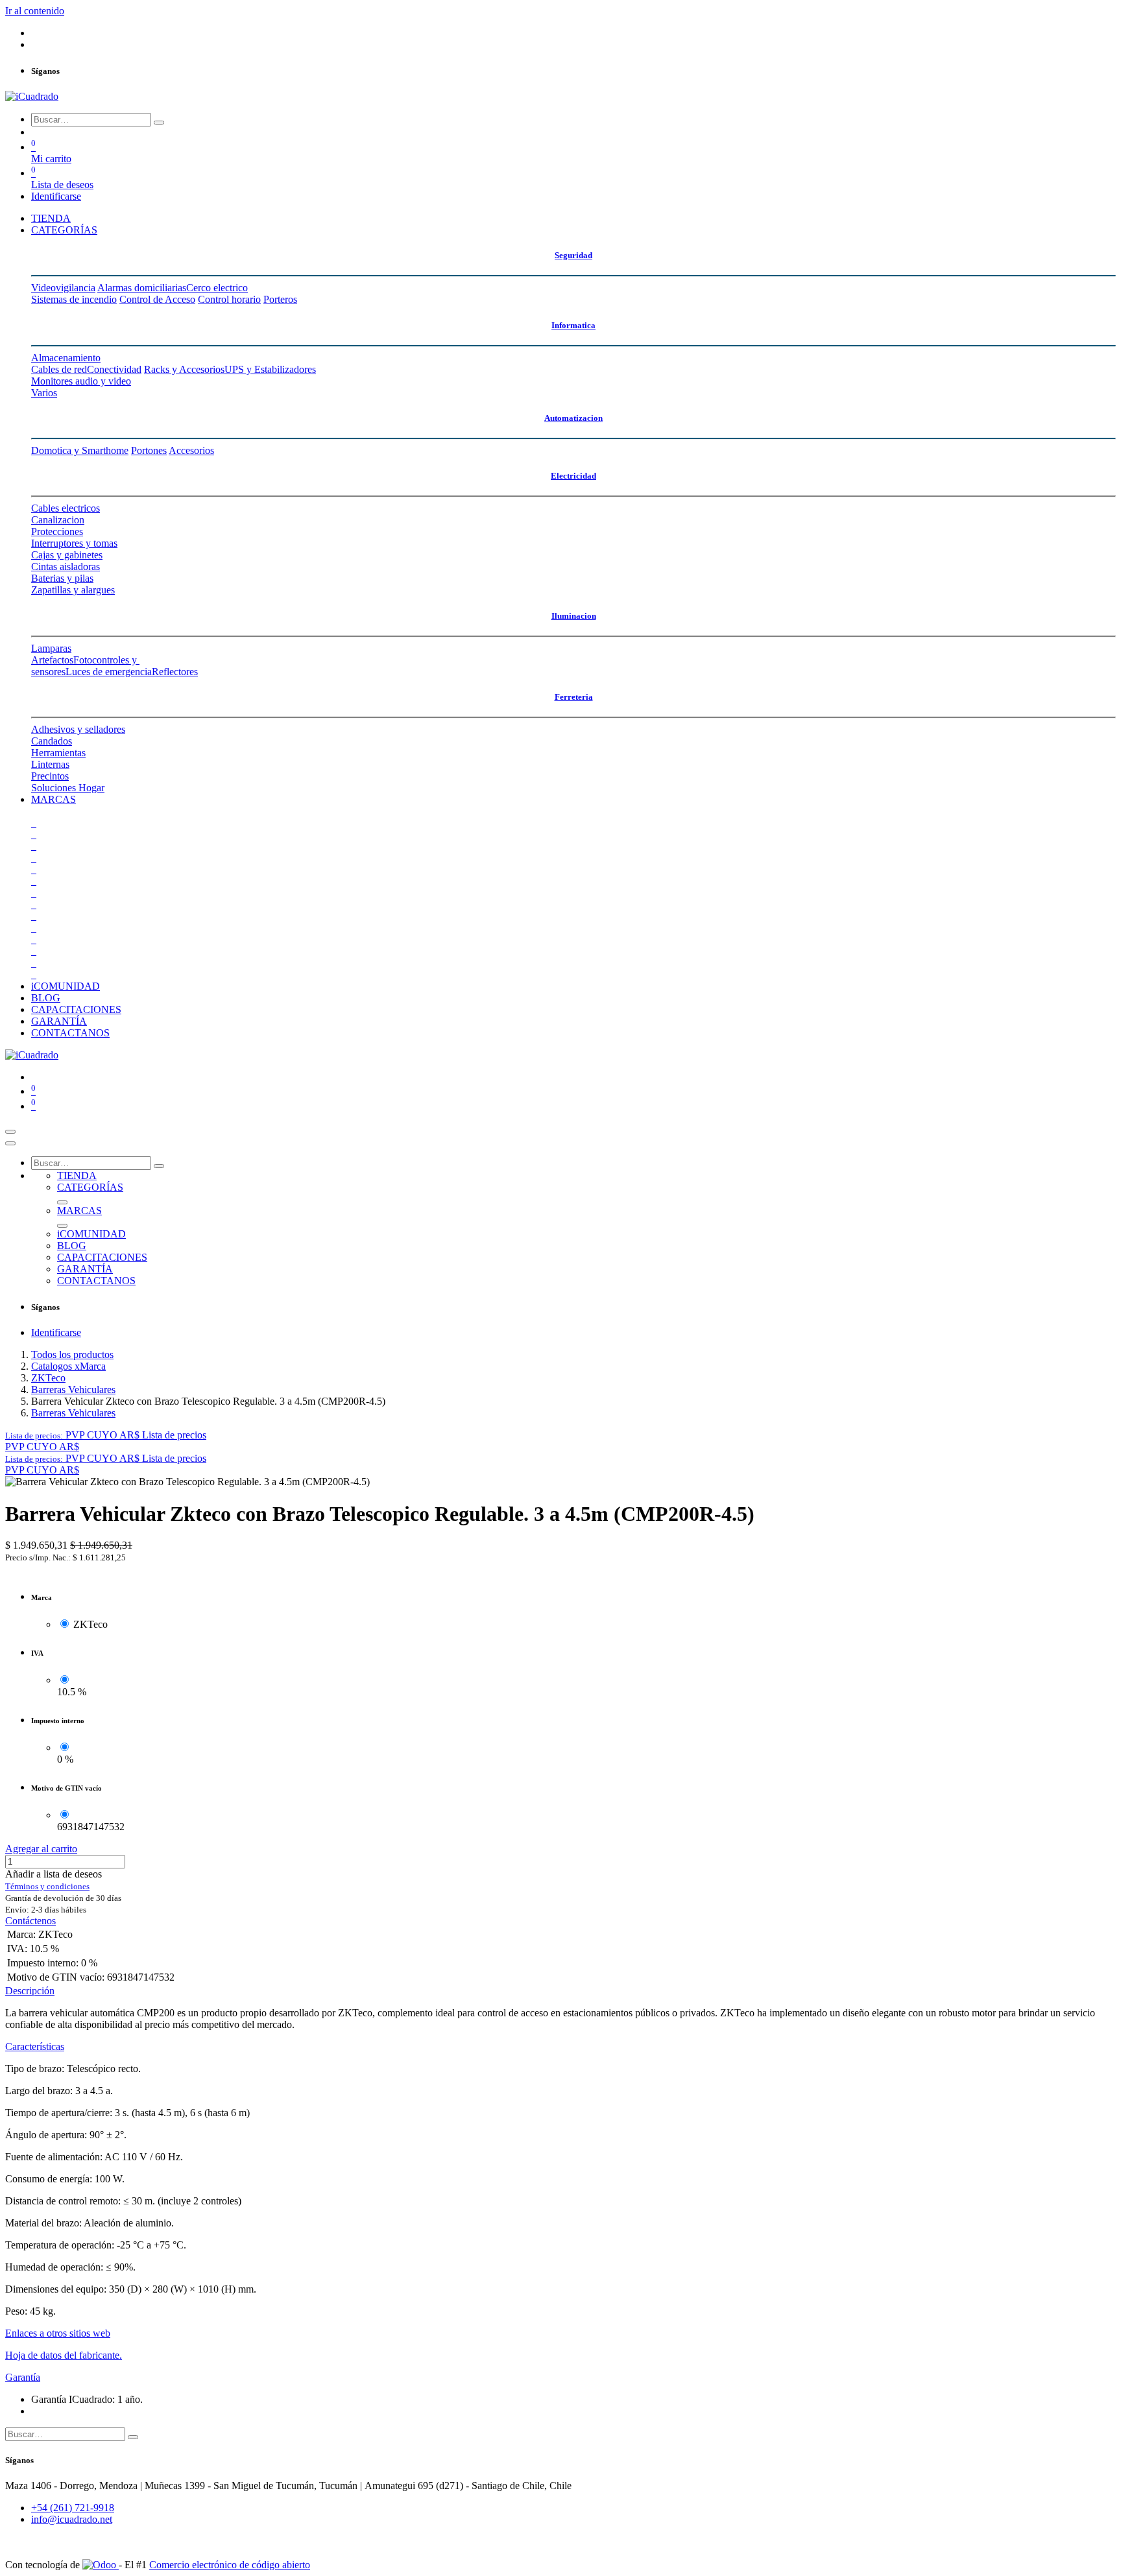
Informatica (573, 325)
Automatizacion (573, 418)
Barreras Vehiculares (73, 1389)
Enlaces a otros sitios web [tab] (58, 2333)
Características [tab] (35, 2046)
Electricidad (573, 476)
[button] (106, 1435)
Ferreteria (574, 697)
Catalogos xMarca (68, 1366)
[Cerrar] (10, 1143)
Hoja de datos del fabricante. (64, 2355)
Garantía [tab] (23, 2377)
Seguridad (573, 255)
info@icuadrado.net (72, 2519)
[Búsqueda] (159, 123)
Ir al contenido (35, 11)
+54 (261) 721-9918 (73, 2508)
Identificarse (56, 196)
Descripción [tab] (30, 1991)
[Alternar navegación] (10, 1132)
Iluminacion (574, 616)
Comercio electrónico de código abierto (230, 2565)
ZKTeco (48, 1378)
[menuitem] (51, 218)
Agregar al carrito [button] (41, 1849)
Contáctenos (30, 1921)
